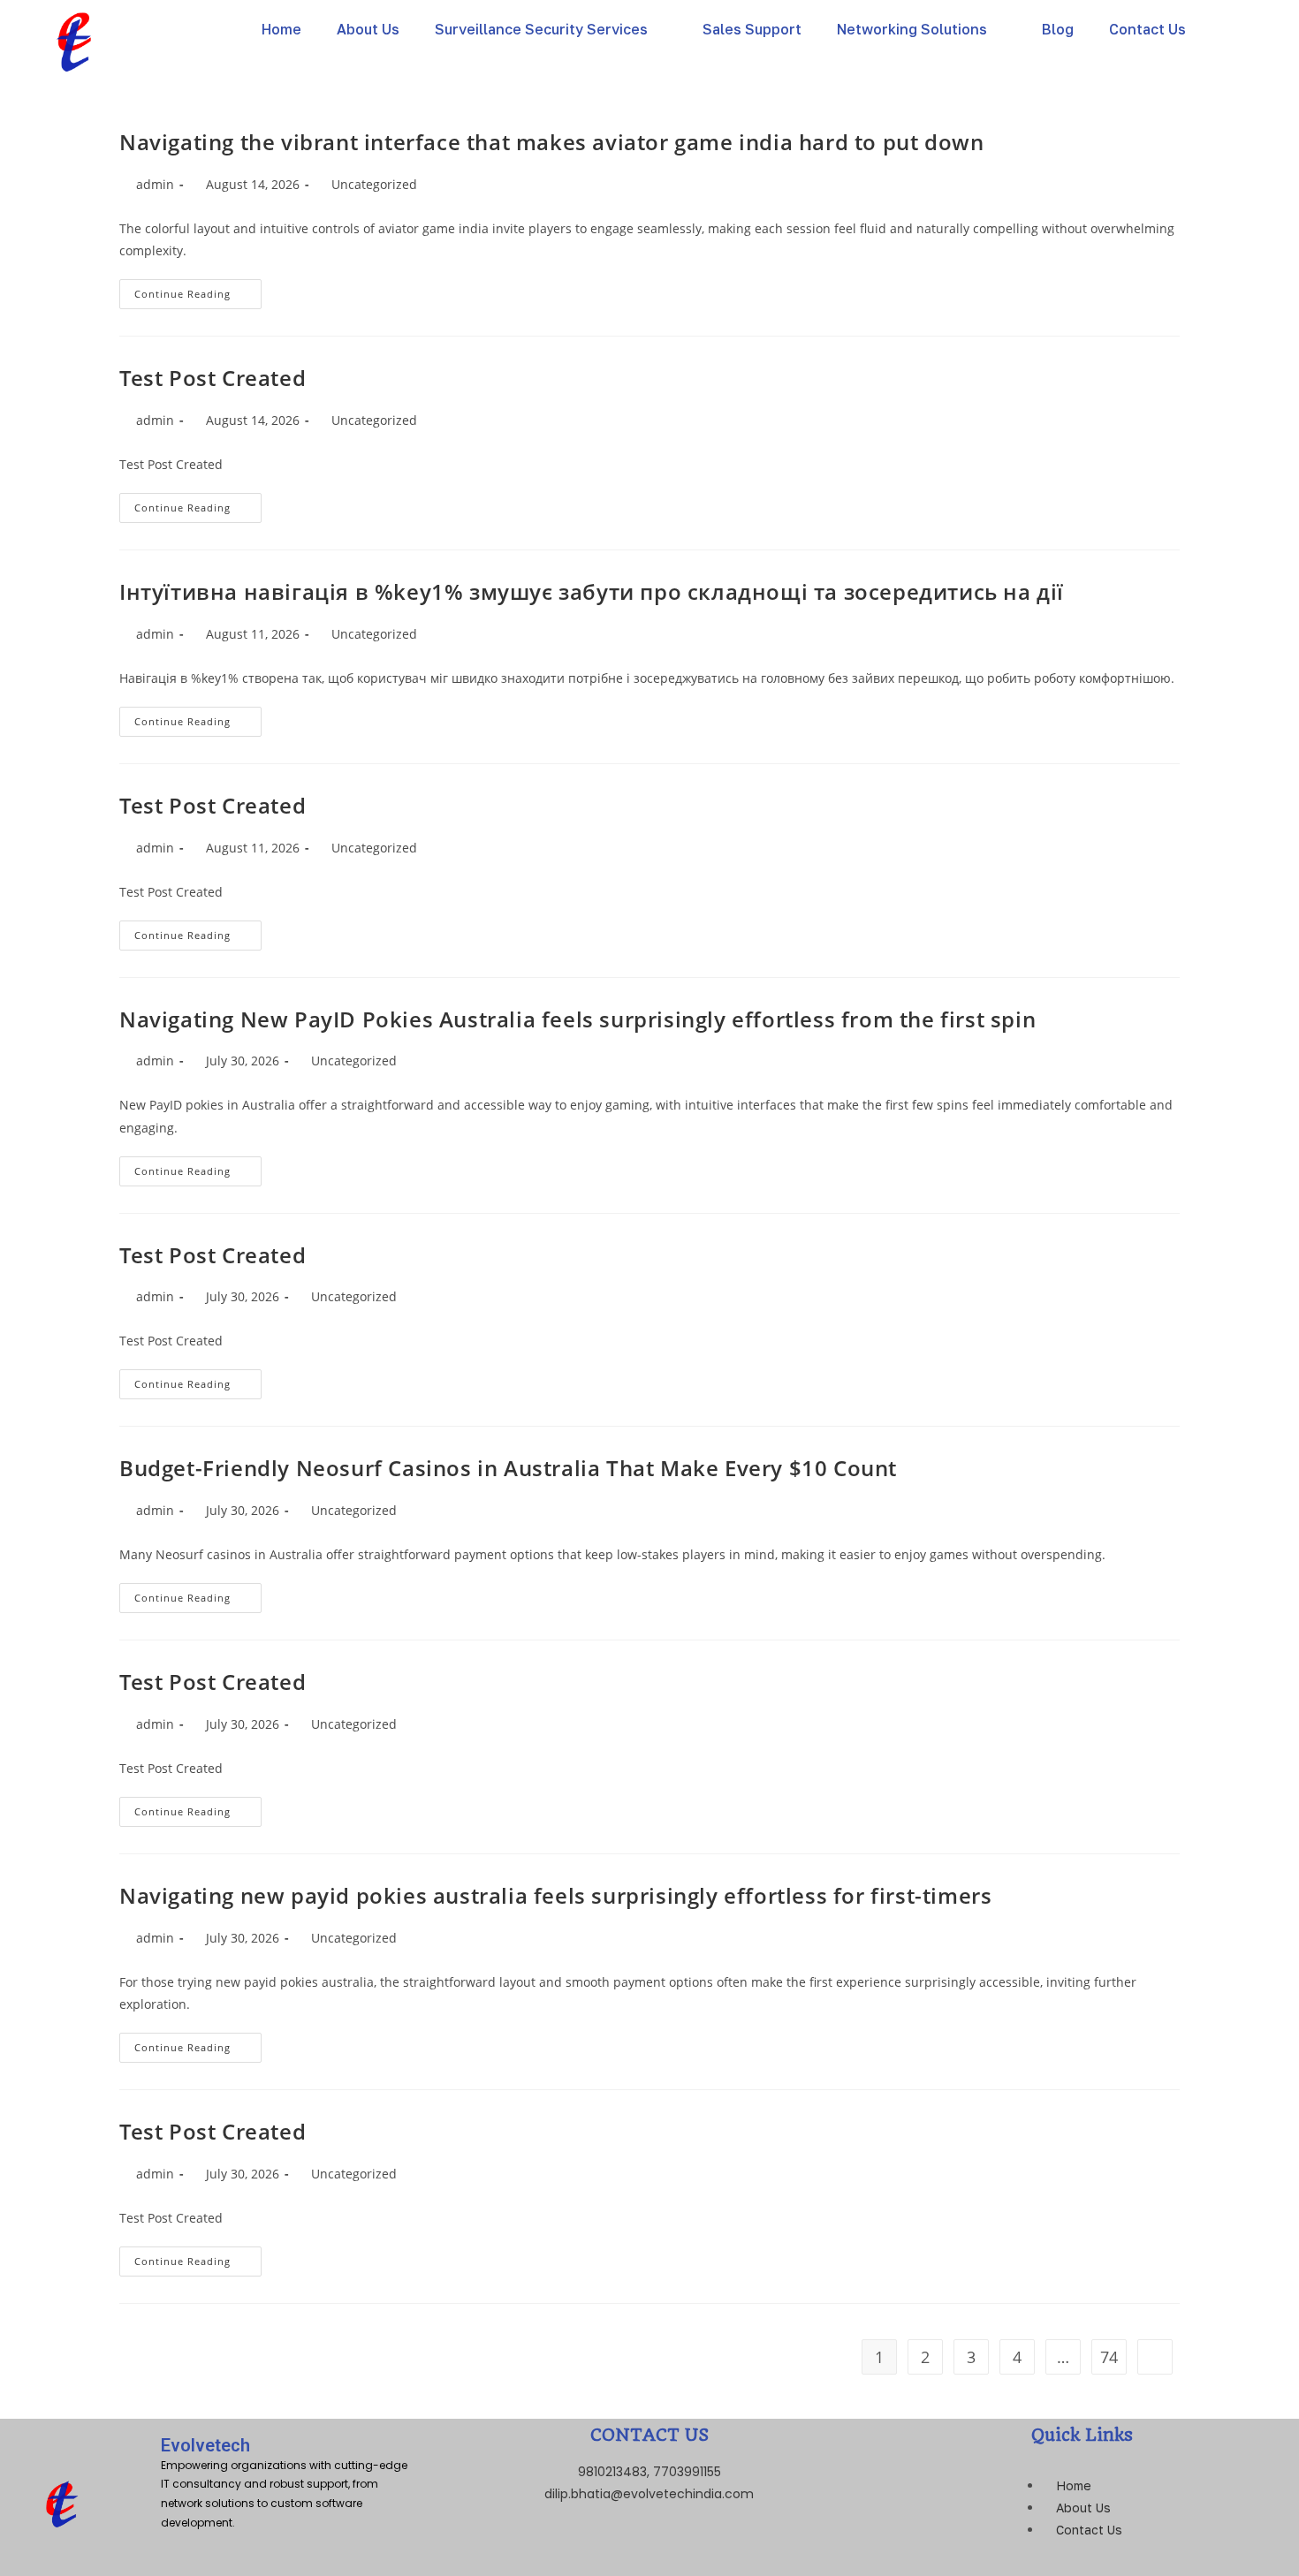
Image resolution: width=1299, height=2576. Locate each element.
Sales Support (752, 29)
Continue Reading (198, 290)
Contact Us (1147, 29)
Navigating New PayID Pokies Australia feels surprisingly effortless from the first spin (577, 1019)
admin (155, 184)
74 (1109, 2357)
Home (281, 29)
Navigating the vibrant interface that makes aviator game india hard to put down (551, 142)
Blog (1058, 29)
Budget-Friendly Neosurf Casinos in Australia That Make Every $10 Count (508, 1468)
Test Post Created (213, 378)
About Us (368, 29)
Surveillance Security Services (541, 29)
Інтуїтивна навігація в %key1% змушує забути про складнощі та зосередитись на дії (592, 591)
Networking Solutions (912, 29)
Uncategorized (374, 184)
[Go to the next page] (1155, 2357)
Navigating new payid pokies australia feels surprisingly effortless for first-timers (555, 1895)
